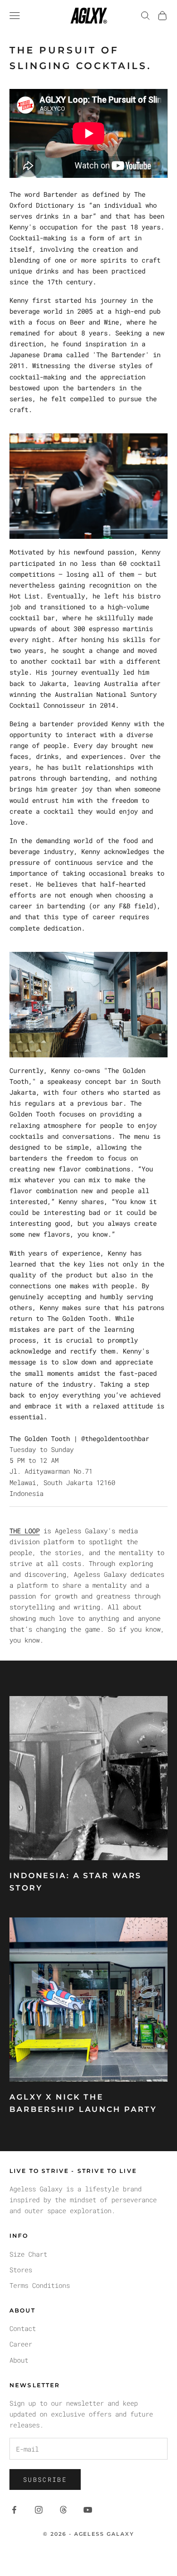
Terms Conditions (40, 2285)
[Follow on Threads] (63, 2510)
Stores (21, 2270)
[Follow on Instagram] (39, 2510)
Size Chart (28, 2254)
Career (21, 2344)
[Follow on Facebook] (14, 2510)
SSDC (105, 2555)
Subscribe (45, 2479)
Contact (23, 2328)
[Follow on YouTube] (88, 2510)
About (19, 2360)
